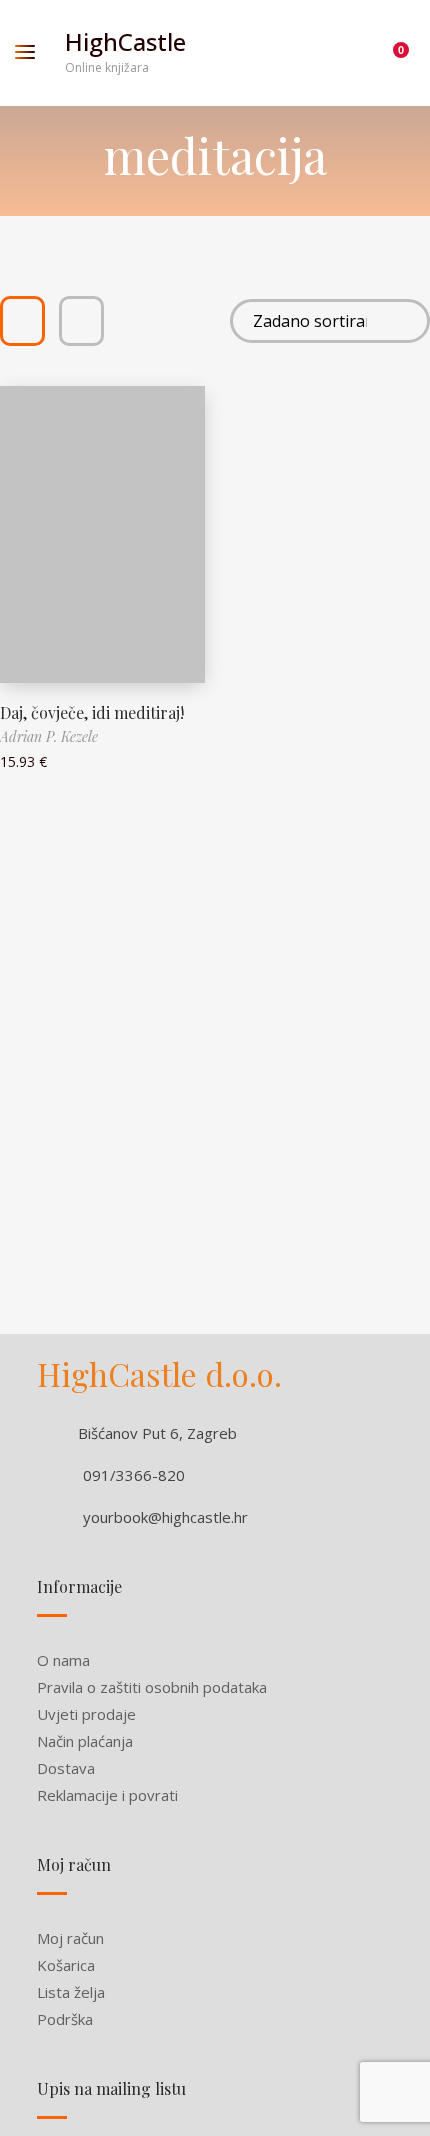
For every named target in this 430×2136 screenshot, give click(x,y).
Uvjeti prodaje (86, 1714)
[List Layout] (81, 321)
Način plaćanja (85, 1741)
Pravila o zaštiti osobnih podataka (152, 1687)
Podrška (65, 2019)
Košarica (66, 1965)
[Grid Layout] (22, 321)
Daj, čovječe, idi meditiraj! (92, 712)
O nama (63, 1660)
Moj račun (70, 1938)
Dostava (66, 1768)
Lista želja (71, 1992)
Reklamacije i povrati (107, 1795)
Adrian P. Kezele (49, 736)
